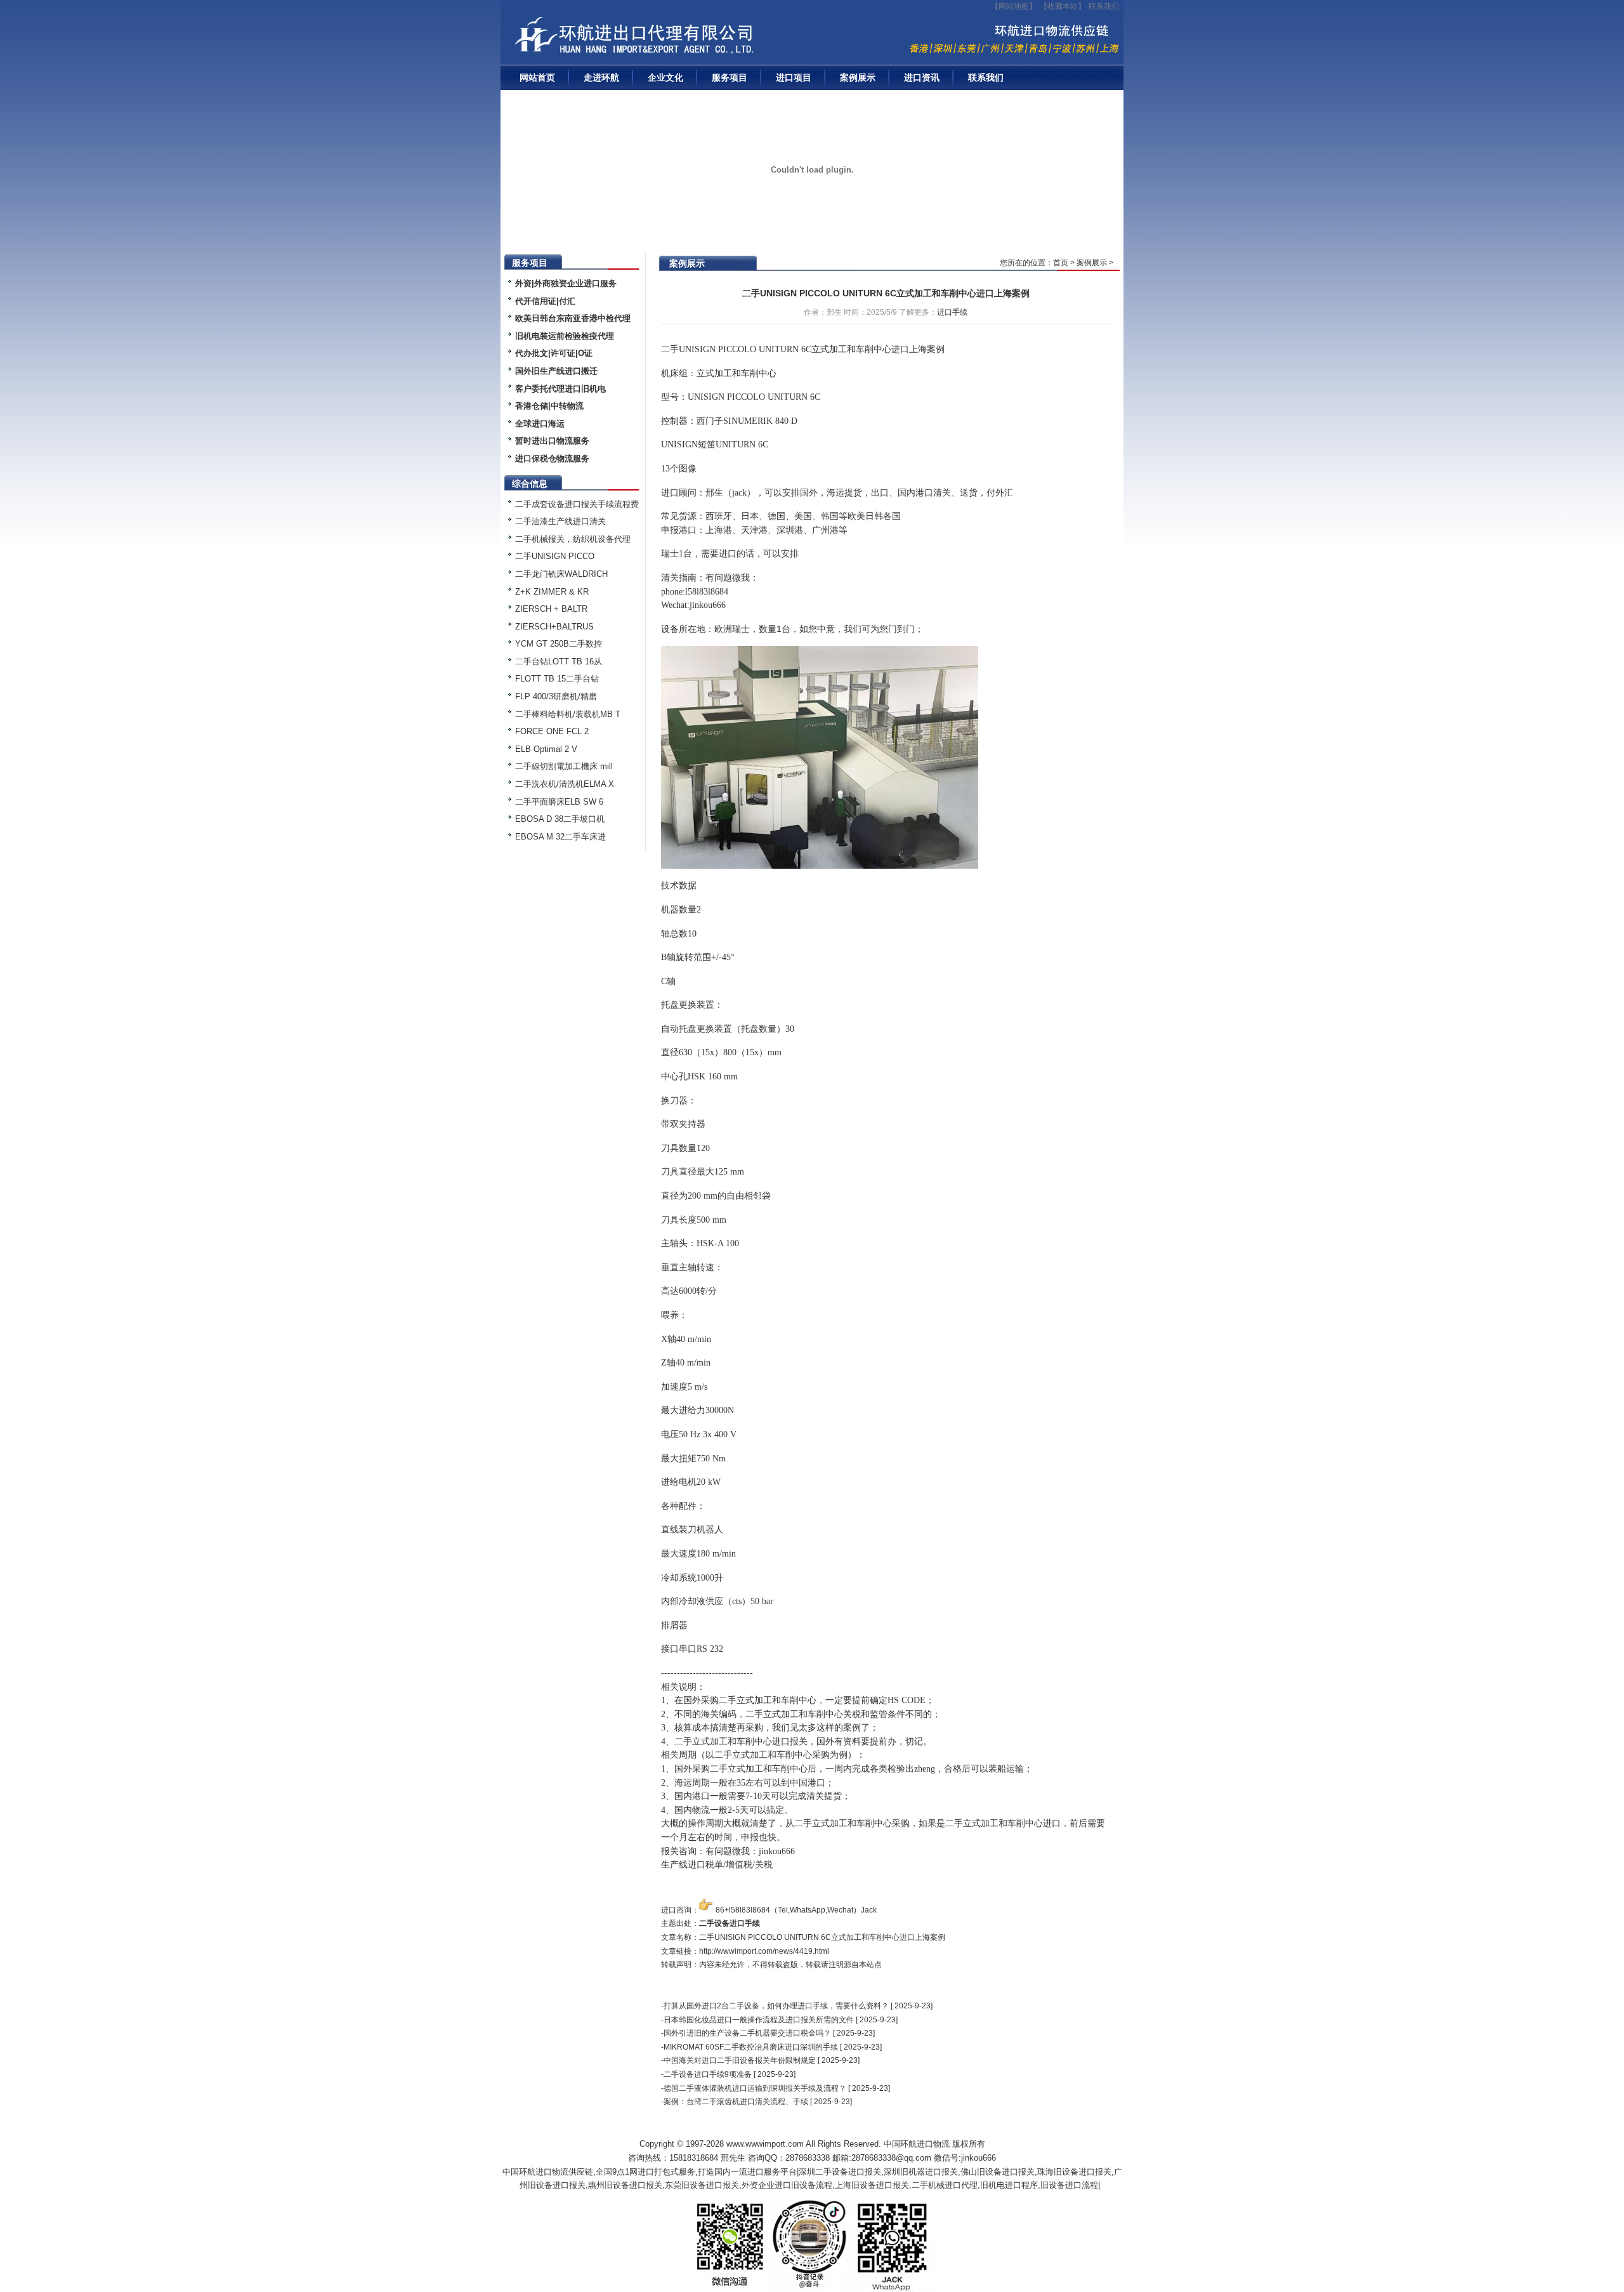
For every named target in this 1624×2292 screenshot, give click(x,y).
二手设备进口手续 (730, 1923)
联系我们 (1104, 6)
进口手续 (952, 312)
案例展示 (858, 77)
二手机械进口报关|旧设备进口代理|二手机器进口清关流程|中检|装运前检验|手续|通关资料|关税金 (675, 39)
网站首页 (537, 77)
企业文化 (665, 77)
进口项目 (794, 77)
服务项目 (730, 77)
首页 (1061, 263)
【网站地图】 (1014, 6)
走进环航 (601, 77)
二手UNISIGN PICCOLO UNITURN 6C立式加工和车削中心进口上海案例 (886, 293)
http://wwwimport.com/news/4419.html (764, 1951)
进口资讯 (922, 77)
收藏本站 (1063, 6)
